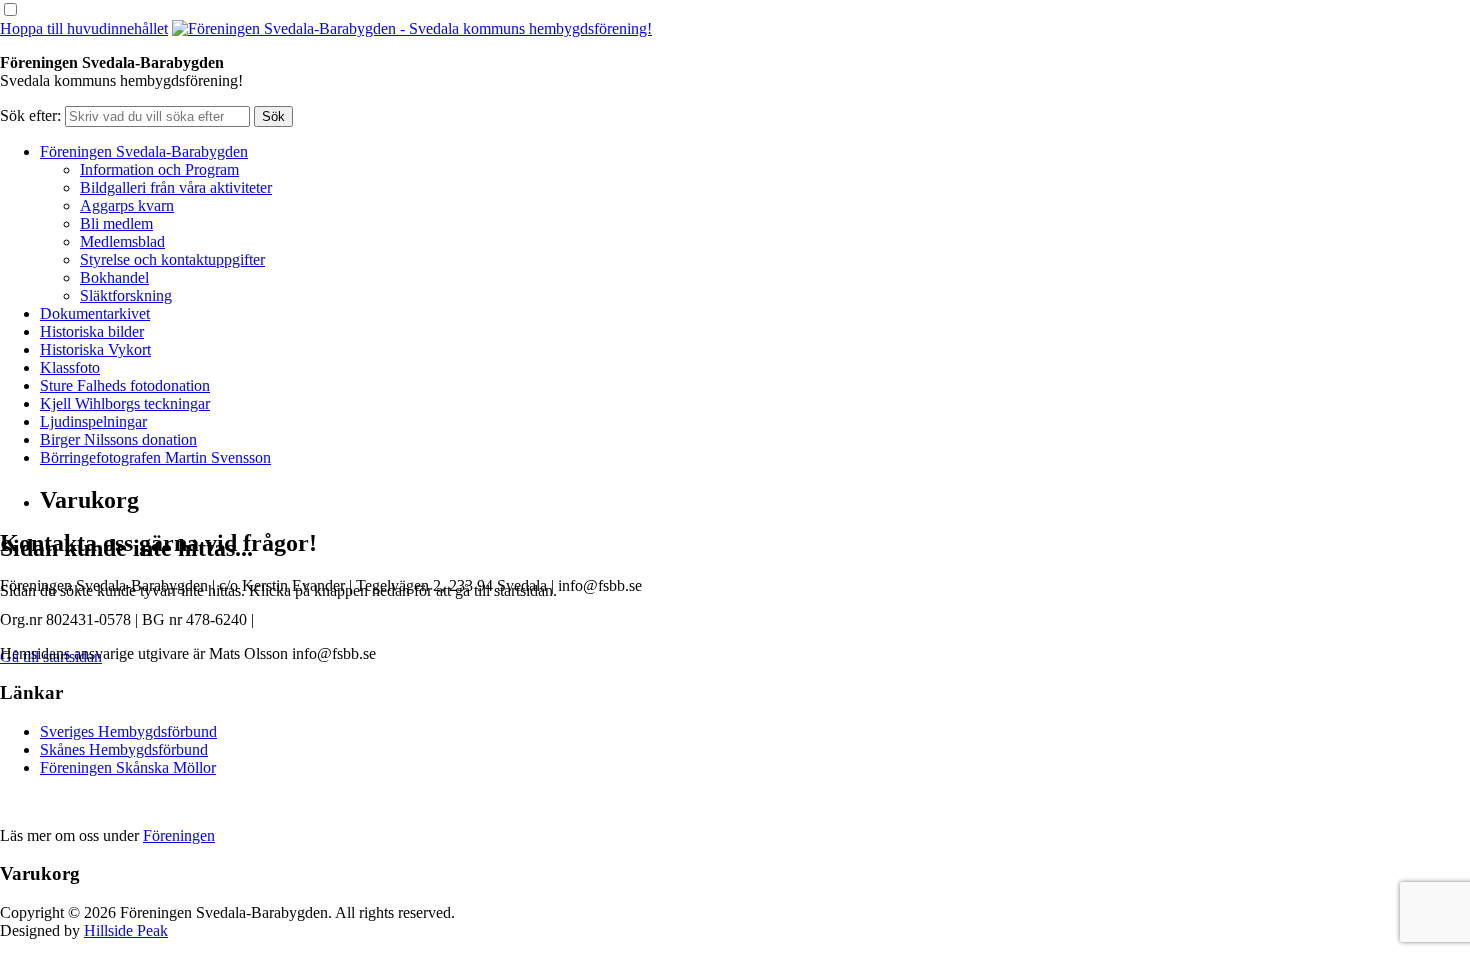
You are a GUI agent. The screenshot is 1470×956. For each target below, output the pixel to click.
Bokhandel (114, 277)
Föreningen (179, 835)
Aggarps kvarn (127, 205)
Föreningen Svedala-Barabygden (144, 151)
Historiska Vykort (95, 349)
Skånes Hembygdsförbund (124, 749)
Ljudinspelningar (93, 421)
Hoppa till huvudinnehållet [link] (84, 28)
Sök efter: (30, 115)
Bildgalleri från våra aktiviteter (176, 187)
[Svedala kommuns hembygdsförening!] (412, 28)
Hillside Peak (126, 930)
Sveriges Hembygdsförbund (128, 731)
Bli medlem (116, 223)
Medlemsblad (122, 241)
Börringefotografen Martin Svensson (155, 457)
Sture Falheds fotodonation (125, 385)
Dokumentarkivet (95, 313)
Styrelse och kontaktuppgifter (172, 259)
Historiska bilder (92, 331)
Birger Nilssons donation (118, 439)
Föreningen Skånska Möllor (128, 767)
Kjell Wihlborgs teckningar (125, 403)
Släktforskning (126, 295)
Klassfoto (70, 367)
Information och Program (159, 169)
